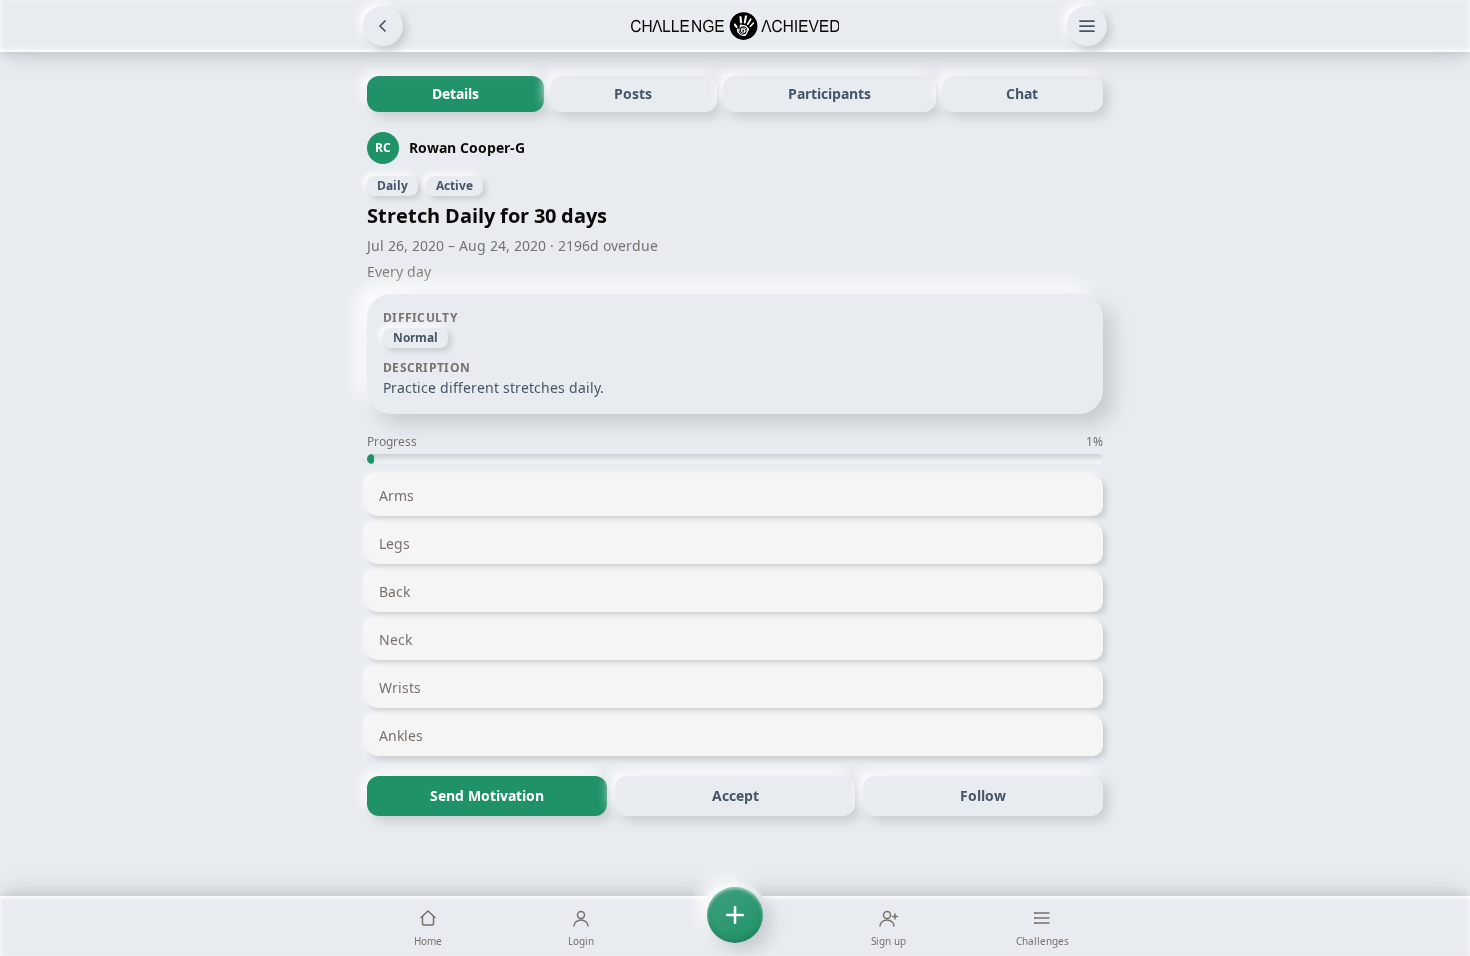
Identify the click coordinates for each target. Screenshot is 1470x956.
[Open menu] (1087, 26)
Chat (1022, 93)
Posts (633, 93)
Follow (983, 795)
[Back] (383, 26)
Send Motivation (487, 795)
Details (455, 93)
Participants (829, 93)
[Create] (735, 926)
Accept (735, 795)
